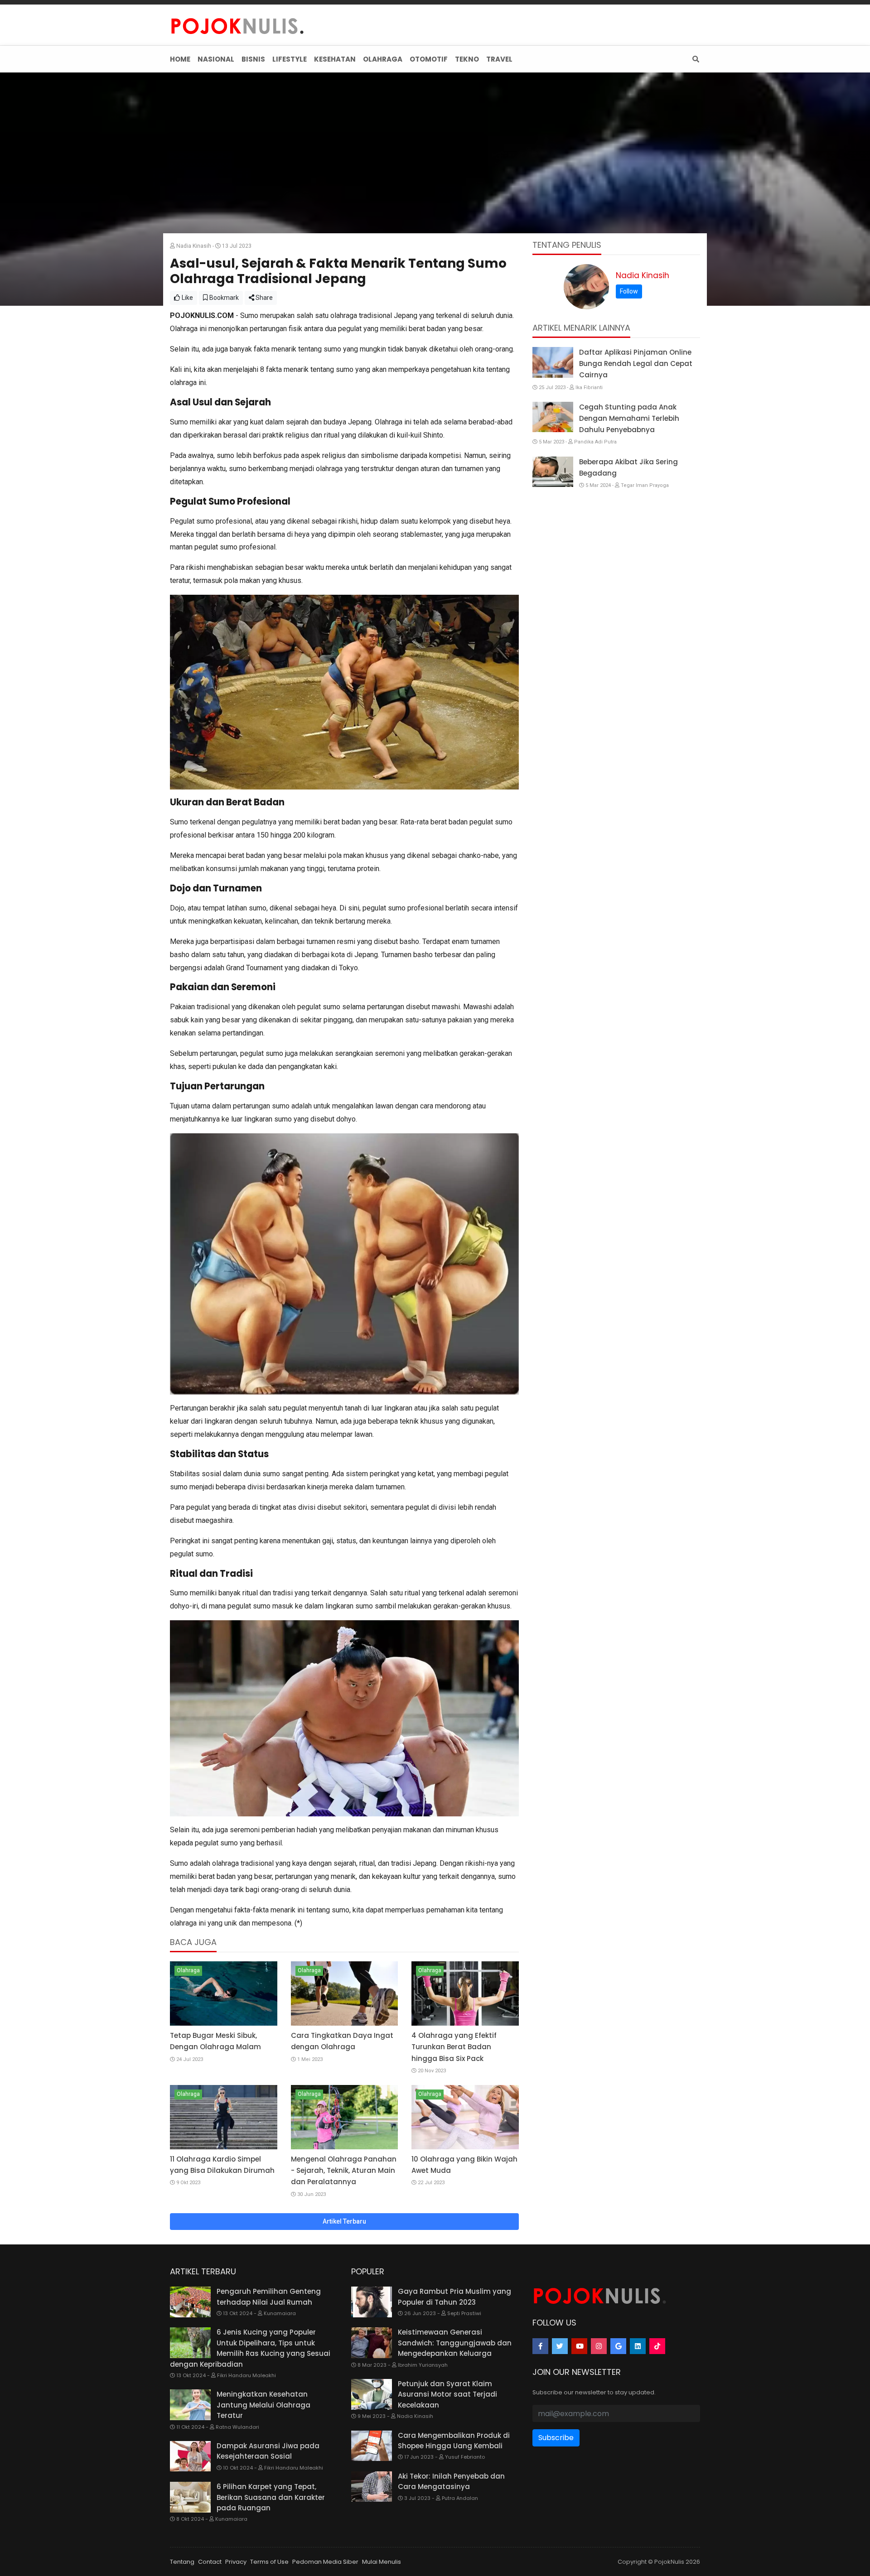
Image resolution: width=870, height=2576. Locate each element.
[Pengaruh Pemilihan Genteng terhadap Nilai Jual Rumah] (190, 2302)
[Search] (694, 59)
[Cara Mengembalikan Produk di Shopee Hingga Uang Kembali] (372, 2446)
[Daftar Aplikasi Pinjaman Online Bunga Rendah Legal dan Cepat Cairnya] (553, 362)
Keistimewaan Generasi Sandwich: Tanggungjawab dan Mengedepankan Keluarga (455, 2343)
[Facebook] (540, 2346)
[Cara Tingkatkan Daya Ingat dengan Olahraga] (345, 1993)
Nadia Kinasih (643, 275)
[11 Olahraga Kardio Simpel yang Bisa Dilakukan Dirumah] (224, 2117)
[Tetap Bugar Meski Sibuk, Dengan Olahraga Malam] (224, 1993)
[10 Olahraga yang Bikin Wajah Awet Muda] (465, 2117)
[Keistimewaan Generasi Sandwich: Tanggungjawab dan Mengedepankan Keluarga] (372, 2343)
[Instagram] (599, 2346)
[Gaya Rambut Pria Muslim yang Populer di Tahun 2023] (372, 2302)
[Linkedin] (638, 2346)
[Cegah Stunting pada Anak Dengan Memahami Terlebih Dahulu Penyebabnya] (553, 417)
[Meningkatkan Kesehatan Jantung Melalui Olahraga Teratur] (190, 2405)
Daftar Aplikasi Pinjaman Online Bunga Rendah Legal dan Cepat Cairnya (636, 364)
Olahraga (188, 1970)
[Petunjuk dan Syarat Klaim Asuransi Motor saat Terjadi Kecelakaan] (372, 2394)
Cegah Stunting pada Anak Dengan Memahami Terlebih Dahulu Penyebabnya (629, 418)
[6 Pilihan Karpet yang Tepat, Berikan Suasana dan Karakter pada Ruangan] (190, 2497)
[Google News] (618, 2346)
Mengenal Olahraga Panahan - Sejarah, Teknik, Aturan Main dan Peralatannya (344, 2170)
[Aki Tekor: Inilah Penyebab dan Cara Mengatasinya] (372, 2487)
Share (263, 298)
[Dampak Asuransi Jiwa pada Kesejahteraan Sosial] (190, 2456)
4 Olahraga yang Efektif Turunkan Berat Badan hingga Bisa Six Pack (454, 2047)
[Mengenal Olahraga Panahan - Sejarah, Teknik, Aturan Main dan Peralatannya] (345, 2117)
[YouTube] (579, 2346)
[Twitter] (560, 2346)
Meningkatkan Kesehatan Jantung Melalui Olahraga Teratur (263, 2405)
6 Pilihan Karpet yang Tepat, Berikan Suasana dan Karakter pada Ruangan (271, 2497)
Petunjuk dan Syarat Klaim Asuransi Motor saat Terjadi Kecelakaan (447, 2394)
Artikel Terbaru (344, 2221)
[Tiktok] (657, 2346)
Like (187, 298)
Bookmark (223, 298)
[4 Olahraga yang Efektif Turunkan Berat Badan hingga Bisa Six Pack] (465, 1993)
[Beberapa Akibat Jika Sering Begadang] (553, 472)
